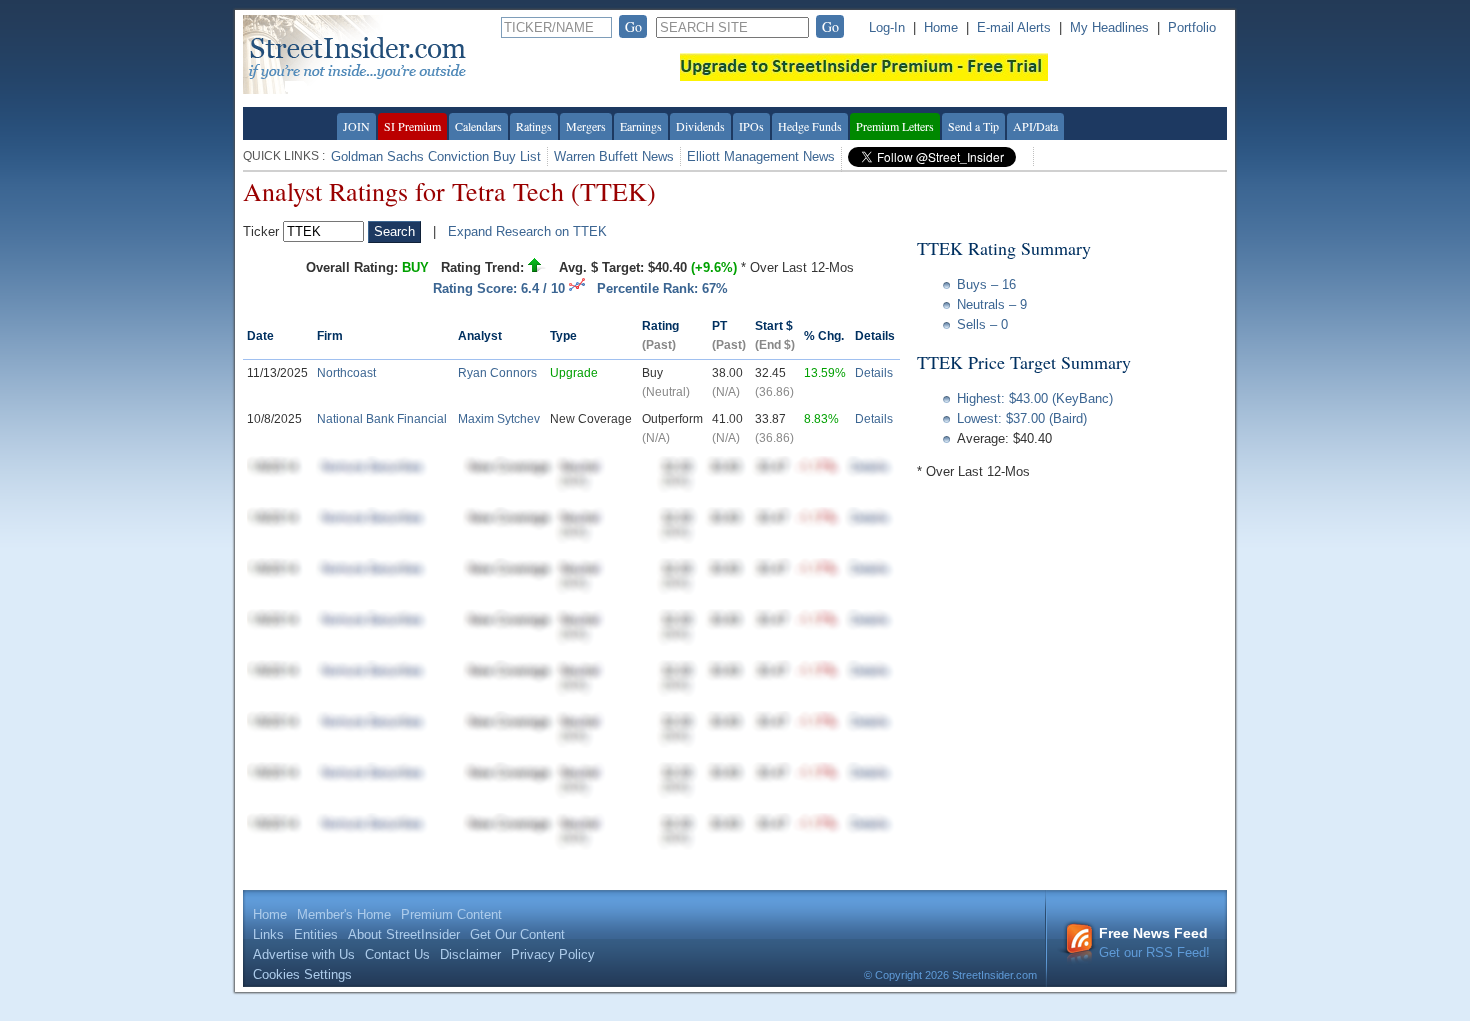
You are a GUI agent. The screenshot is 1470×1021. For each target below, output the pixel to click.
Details (874, 373)
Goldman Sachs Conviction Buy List (436, 156)
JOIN (356, 126)
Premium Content (451, 914)
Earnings (641, 126)
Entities (316, 934)
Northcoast (346, 373)
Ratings (534, 126)
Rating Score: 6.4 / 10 (501, 288)
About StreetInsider (404, 934)
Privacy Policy (553, 954)
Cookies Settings (302, 974)
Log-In (887, 27)
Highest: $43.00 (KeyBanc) (1035, 398)
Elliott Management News (761, 156)
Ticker (261, 231)
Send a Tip (973, 126)
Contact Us (397, 954)
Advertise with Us (304, 954)
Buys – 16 (986, 284)
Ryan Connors (497, 373)
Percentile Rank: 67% (662, 288)
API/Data (1035, 126)
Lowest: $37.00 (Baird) (1022, 418)
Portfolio (1192, 27)
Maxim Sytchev (499, 419)
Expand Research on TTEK (527, 231)
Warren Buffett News (614, 156)
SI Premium (412, 126)
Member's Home (344, 914)
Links (268, 934)
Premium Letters (895, 126)
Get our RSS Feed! (1154, 942)
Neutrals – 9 (992, 304)
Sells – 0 (982, 324)
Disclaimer (470, 954)
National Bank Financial (382, 419)
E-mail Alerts (1014, 27)
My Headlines (1109, 27)
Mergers (586, 126)
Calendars (478, 126)
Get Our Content (517, 934)
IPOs (751, 126)
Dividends (700, 126)
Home (941, 27)
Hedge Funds (810, 126)
